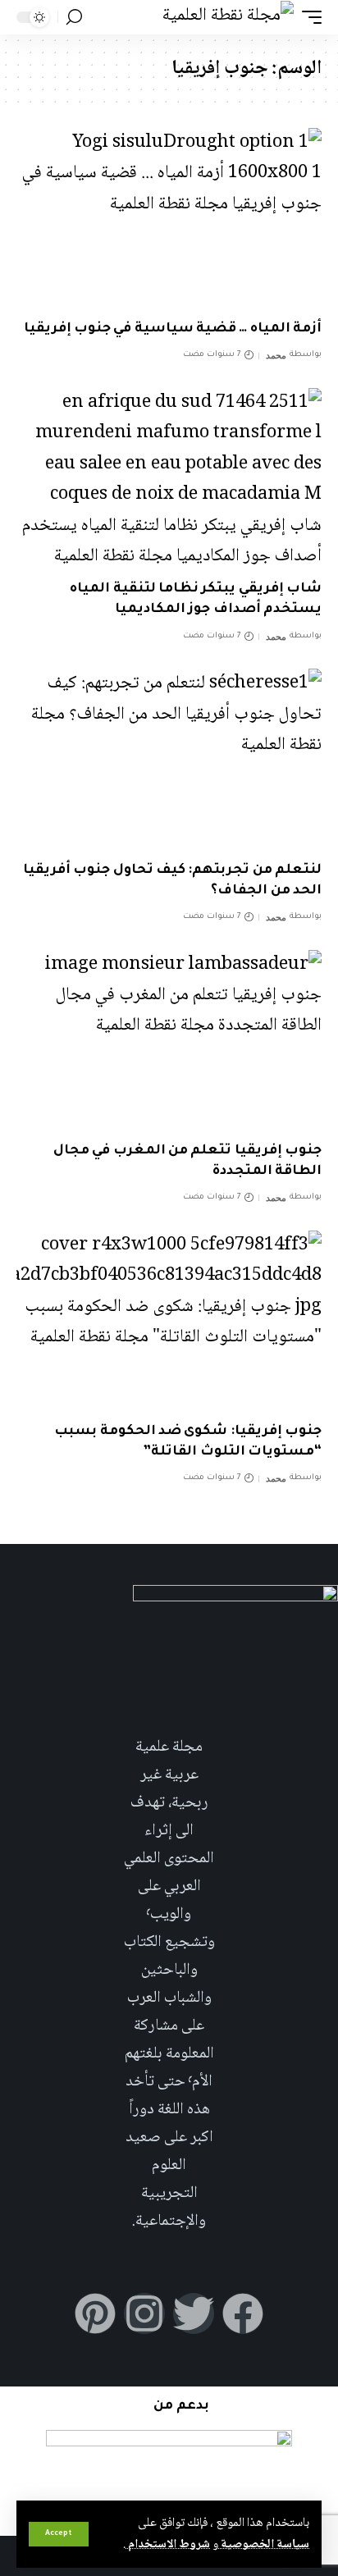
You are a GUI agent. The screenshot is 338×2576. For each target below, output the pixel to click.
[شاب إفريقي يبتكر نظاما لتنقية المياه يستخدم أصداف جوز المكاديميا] (169, 480)
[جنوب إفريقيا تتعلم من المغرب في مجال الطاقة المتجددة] (169, 1041)
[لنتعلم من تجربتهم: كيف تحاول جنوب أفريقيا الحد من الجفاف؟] (169, 760)
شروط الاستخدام (168, 2545)
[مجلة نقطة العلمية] (228, 17)
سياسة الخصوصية (264, 2545)
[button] (59, 2534)
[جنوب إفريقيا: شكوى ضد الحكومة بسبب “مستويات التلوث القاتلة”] (169, 1322)
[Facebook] (243, 2313)
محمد (276, 355)
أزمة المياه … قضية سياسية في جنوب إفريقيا (173, 329)
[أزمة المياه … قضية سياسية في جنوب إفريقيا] (169, 219)
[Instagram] (144, 2313)
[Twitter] (194, 2313)
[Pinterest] (95, 2313)
